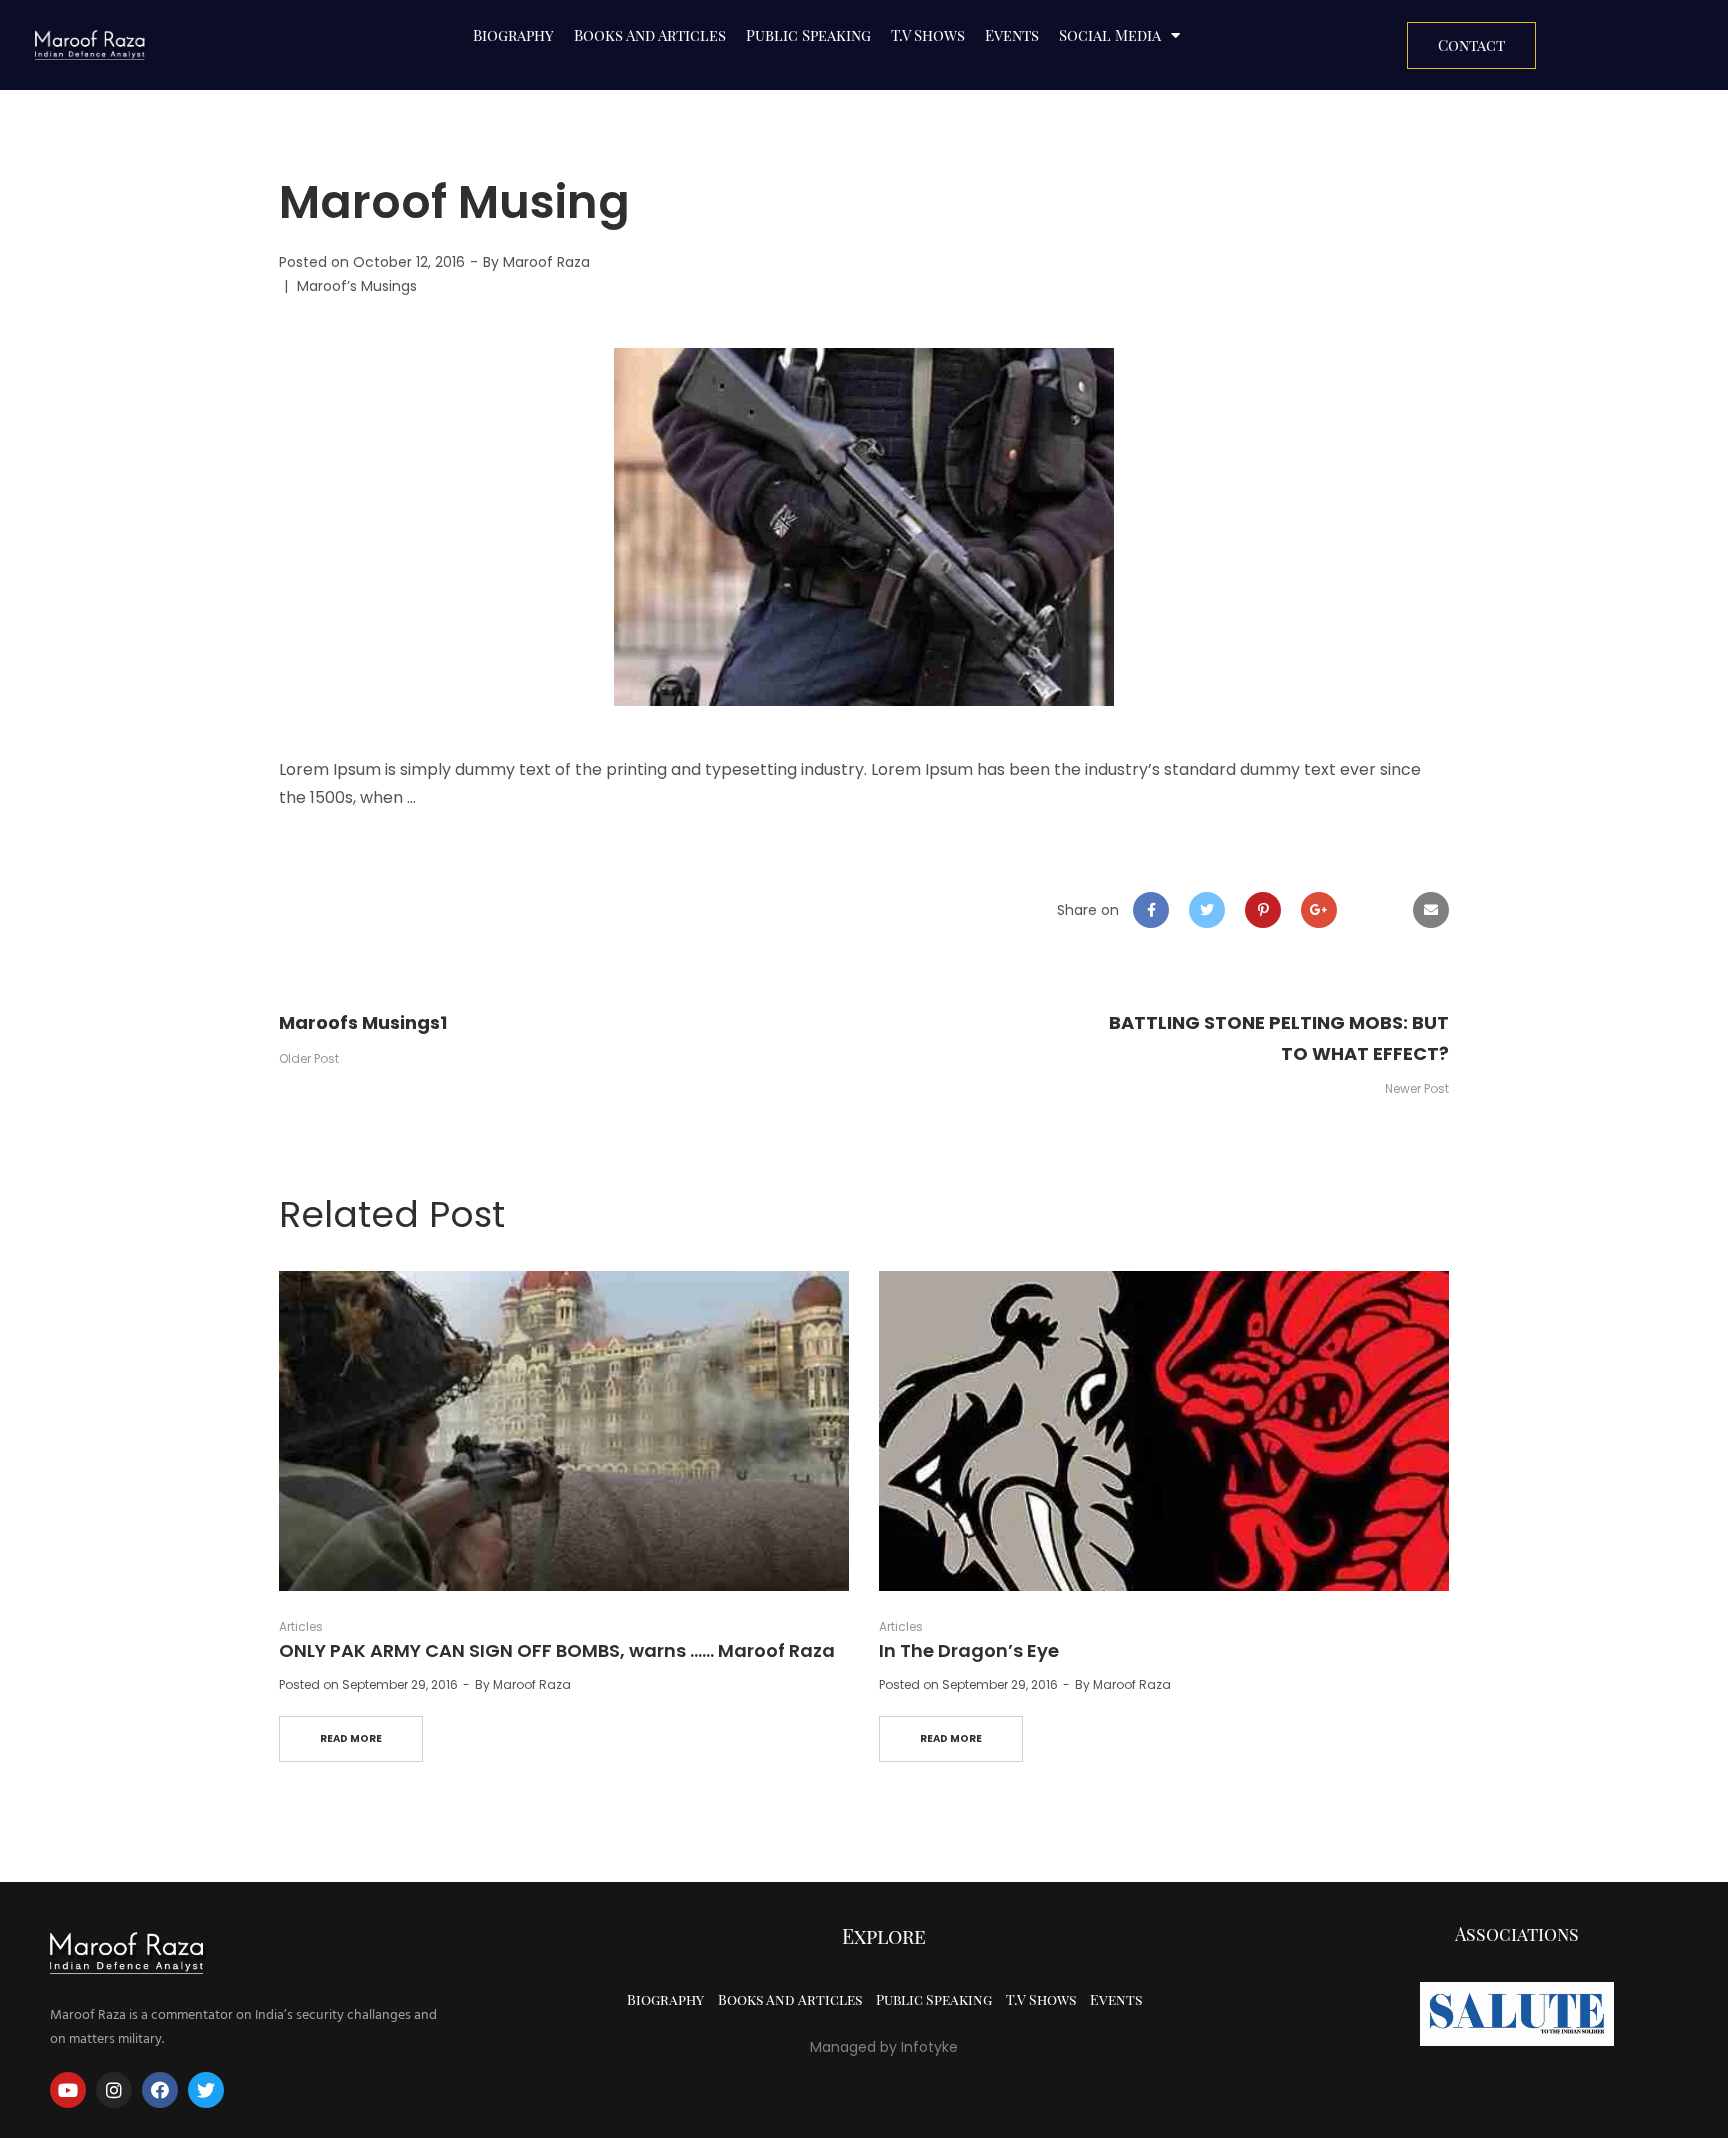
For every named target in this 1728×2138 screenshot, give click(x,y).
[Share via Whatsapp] (1375, 910)
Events (1012, 35)
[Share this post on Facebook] (1151, 910)
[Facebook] (160, 2090)
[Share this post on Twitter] (1207, 910)
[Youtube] (68, 2090)
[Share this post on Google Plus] (1319, 910)
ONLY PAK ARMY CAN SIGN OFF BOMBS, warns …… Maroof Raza (557, 1650)
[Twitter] (206, 2090)
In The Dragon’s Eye (969, 1650)
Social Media (1110, 35)
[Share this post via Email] (1431, 910)
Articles (301, 1626)
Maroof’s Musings (357, 286)
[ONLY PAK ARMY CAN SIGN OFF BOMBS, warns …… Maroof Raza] (564, 1431)
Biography (513, 35)
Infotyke (929, 2047)
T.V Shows (928, 35)
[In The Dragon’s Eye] (1164, 1431)
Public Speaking (808, 35)
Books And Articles (650, 35)
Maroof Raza (546, 262)
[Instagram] (114, 2090)
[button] (1471, 45)
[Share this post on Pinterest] (1263, 910)
